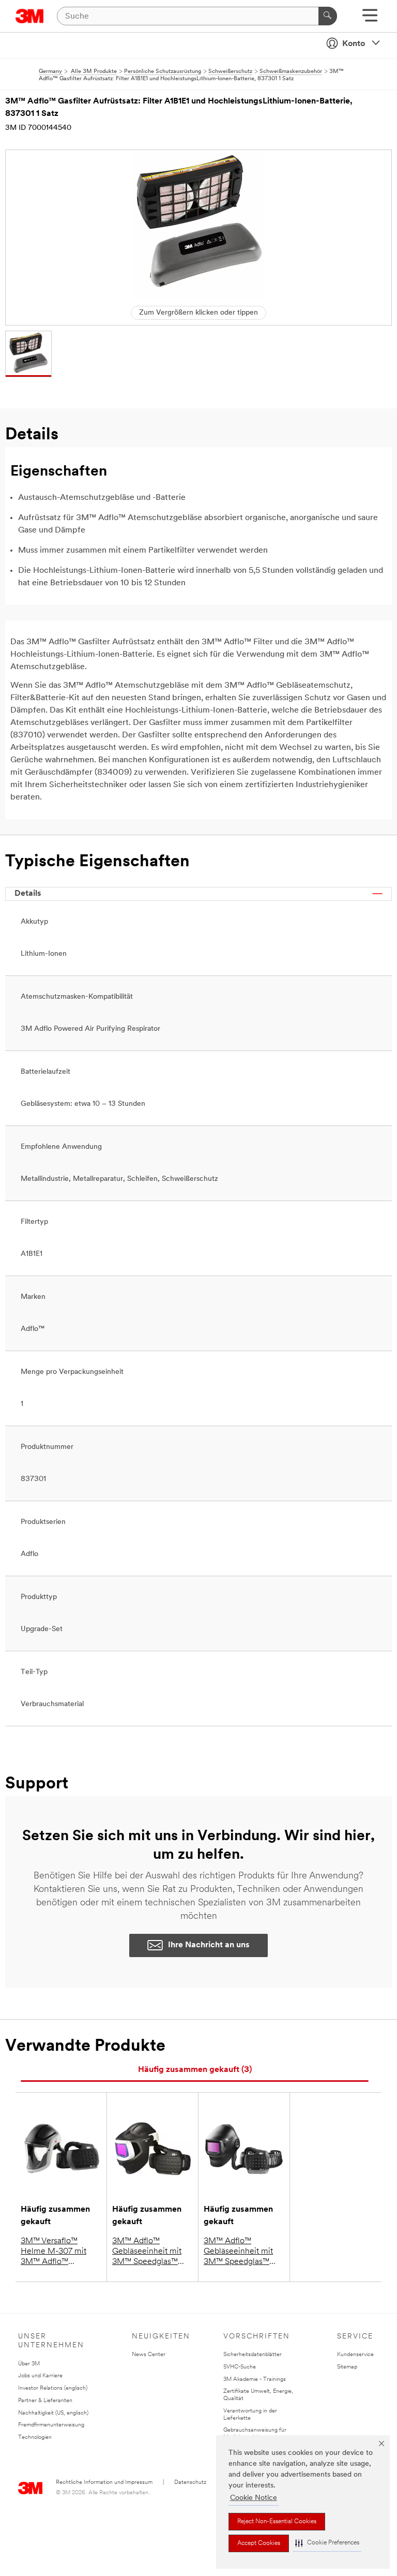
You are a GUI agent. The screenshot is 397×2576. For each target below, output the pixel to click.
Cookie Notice (254, 2498)
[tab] (195, 2070)
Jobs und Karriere (40, 2376)
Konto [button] (354, 44)
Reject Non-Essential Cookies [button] (277, 2522)
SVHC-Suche (240, 2367)
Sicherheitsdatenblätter (253, 2355)
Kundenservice (355, 2355)
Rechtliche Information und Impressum (104, 2483)
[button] (327, 2543)
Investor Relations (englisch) (53, 2388)
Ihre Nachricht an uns (209, 1945)
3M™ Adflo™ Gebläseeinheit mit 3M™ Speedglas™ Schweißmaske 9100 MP (150, 2252)
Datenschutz (190, 2483)
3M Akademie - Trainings (255, 2380)
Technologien (35, 2438)
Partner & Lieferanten (45, 2401)
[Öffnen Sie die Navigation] (370, 19)
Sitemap (347, 2367)
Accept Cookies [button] (259, 2543)
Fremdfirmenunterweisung (51, 2425)
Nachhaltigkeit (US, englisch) (53, 2413)
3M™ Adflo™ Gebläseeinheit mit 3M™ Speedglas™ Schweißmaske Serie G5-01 (242, 2252)
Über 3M (29, 2364)
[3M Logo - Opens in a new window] (30, 16)
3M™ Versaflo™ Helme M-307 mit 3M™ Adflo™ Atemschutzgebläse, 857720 (58, 2252)
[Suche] (328, 16)
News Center (149, 2355)
